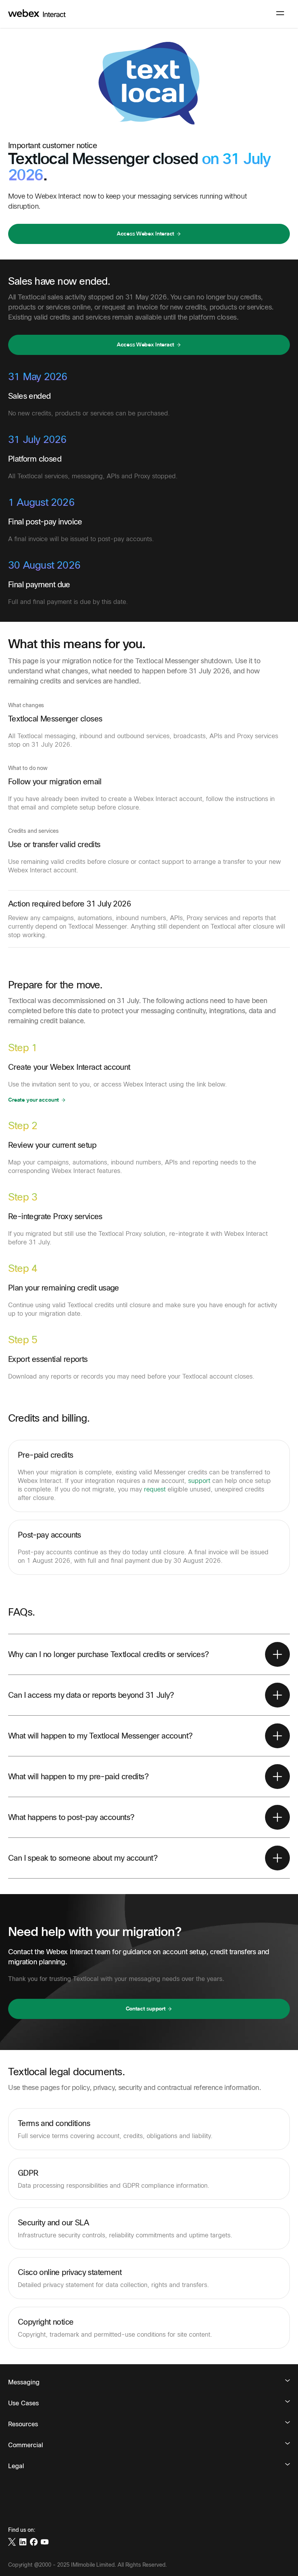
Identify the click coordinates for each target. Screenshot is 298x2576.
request (155, 1489)
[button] (149, 234)
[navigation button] (280, 13)
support (199, 1481)
